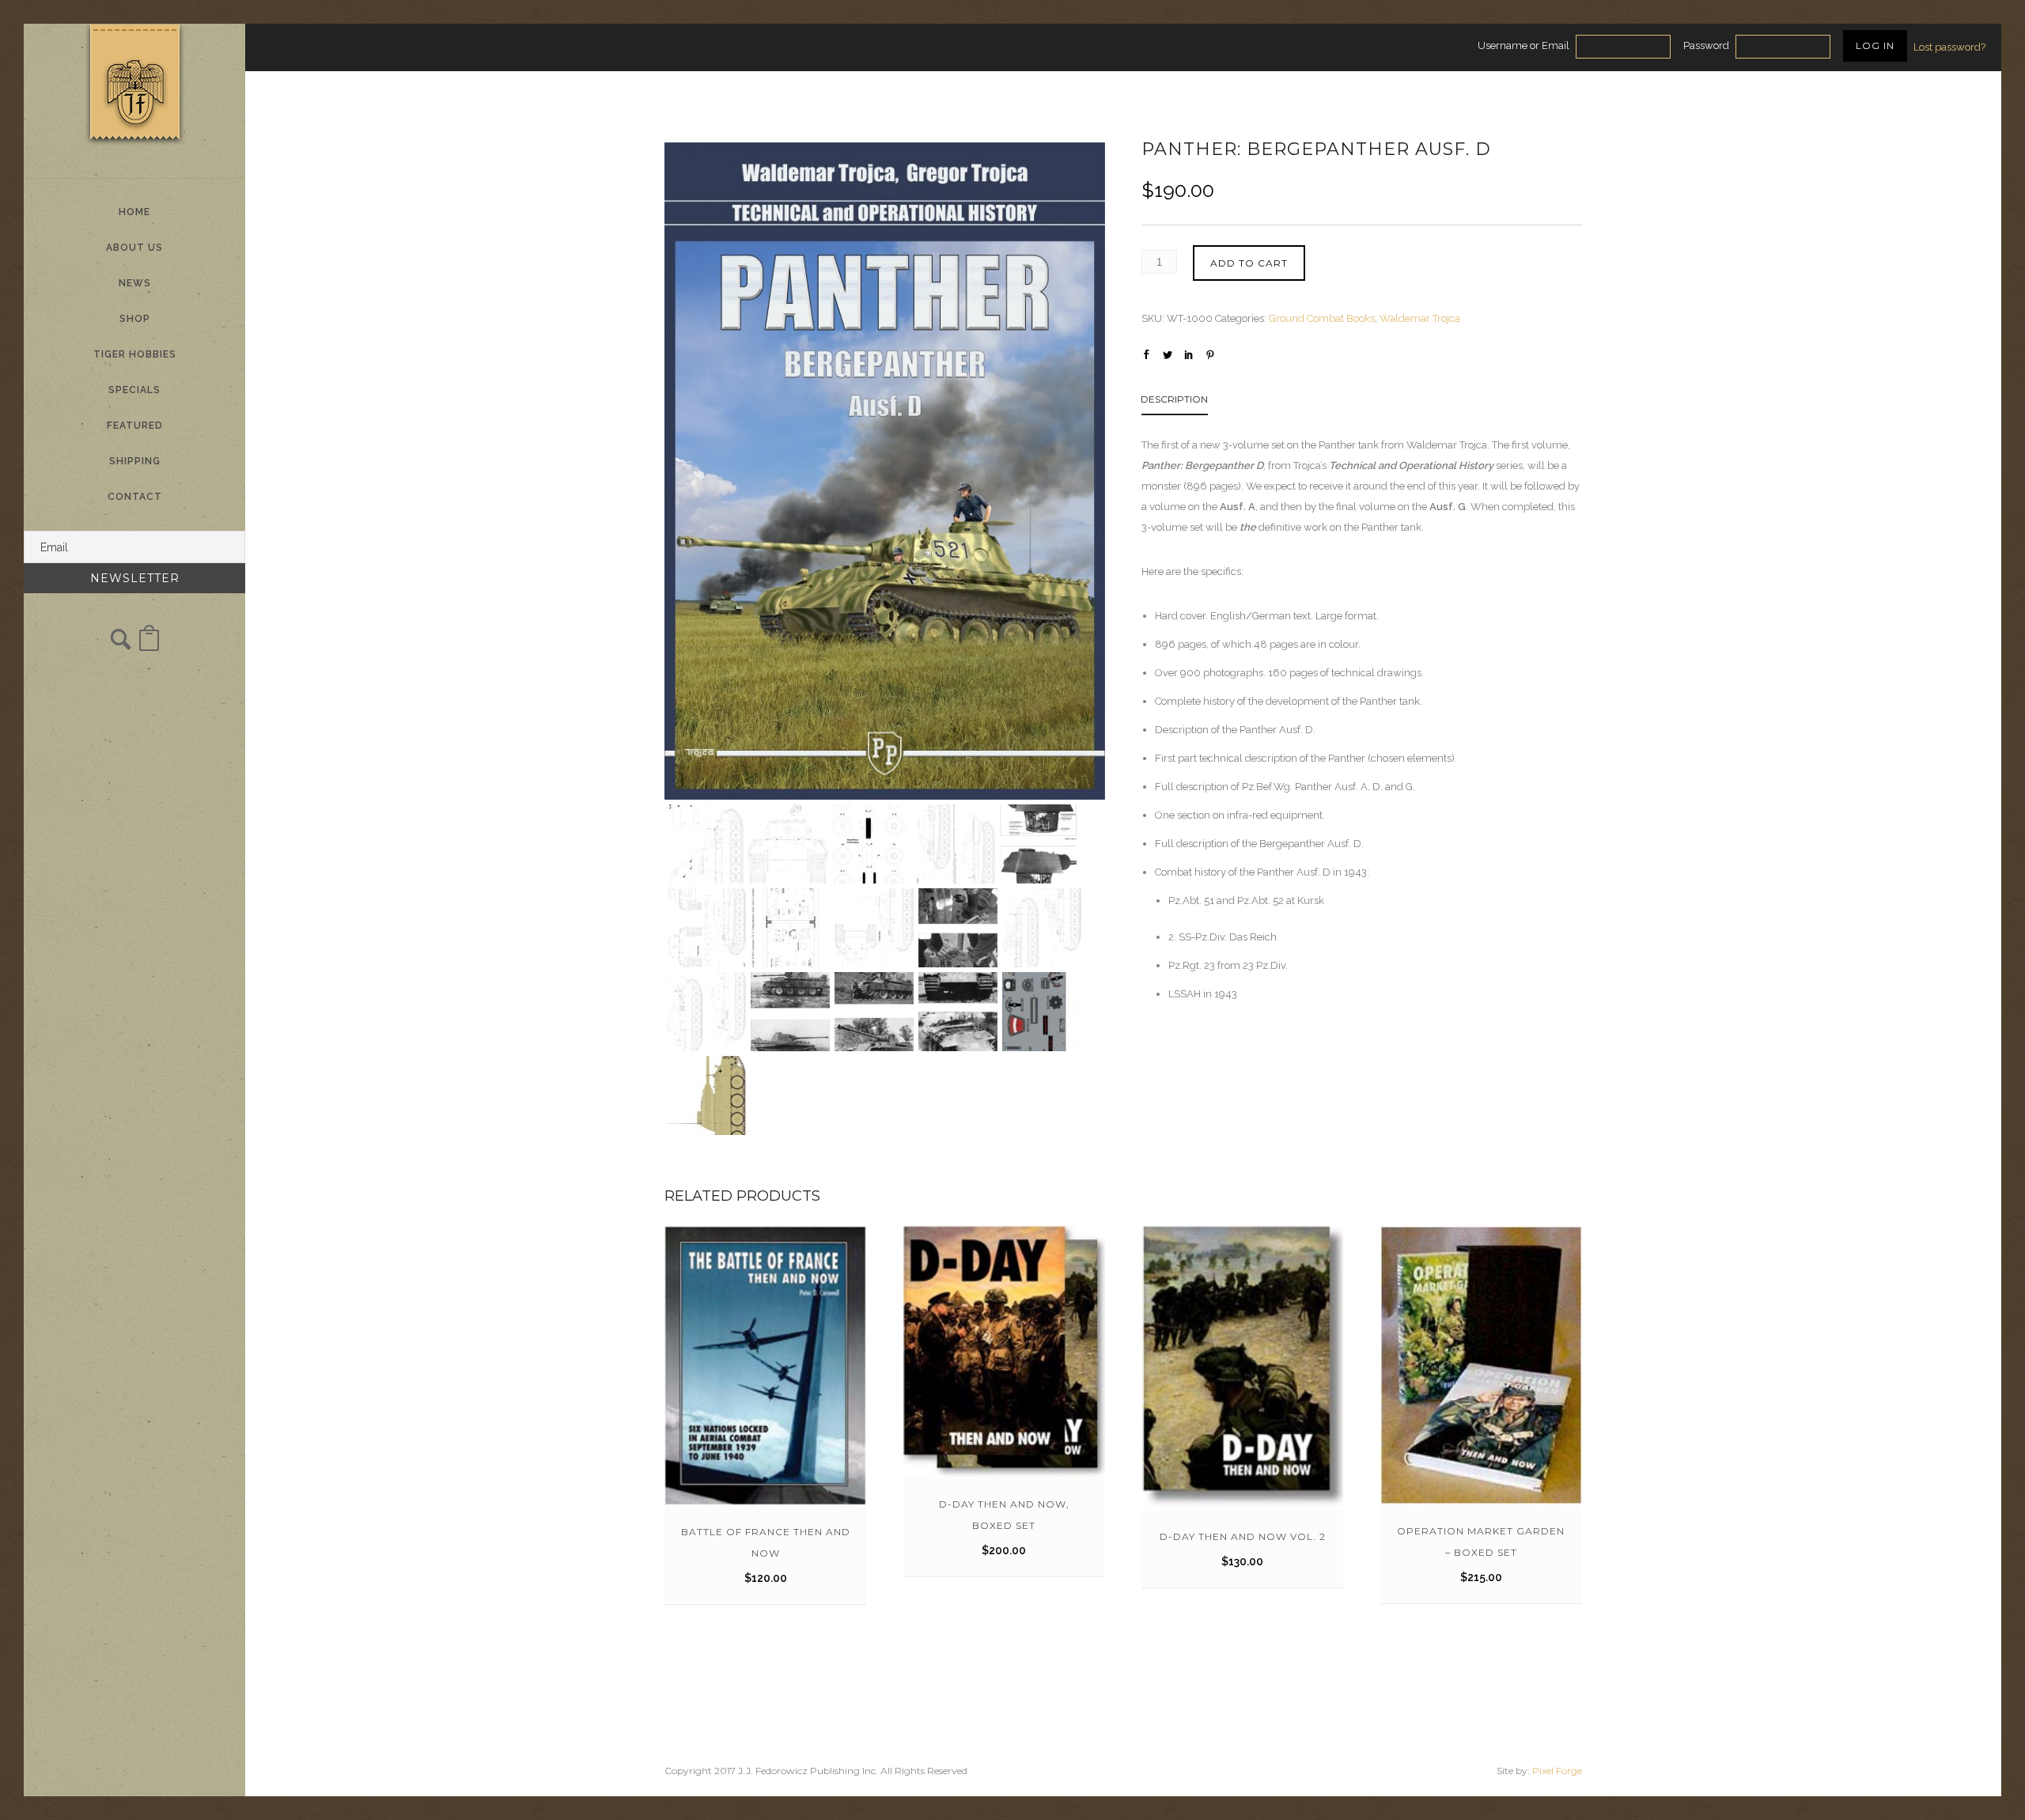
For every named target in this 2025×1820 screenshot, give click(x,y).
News (135, 283)
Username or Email (1523, 45)
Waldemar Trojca (1420, 318)
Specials (134, 390)
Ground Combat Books (1322, 318)
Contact (135, 497)
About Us (134, 248)
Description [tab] (1174, 399)
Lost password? (1949, 47)
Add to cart (1249, 263)
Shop (135, 319)
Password (1706, 45)
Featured (135, 426)
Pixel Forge (1557, 1771)
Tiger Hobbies (135, 354)
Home (134, 212)
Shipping (135, 461)
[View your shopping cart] (149, 646)
